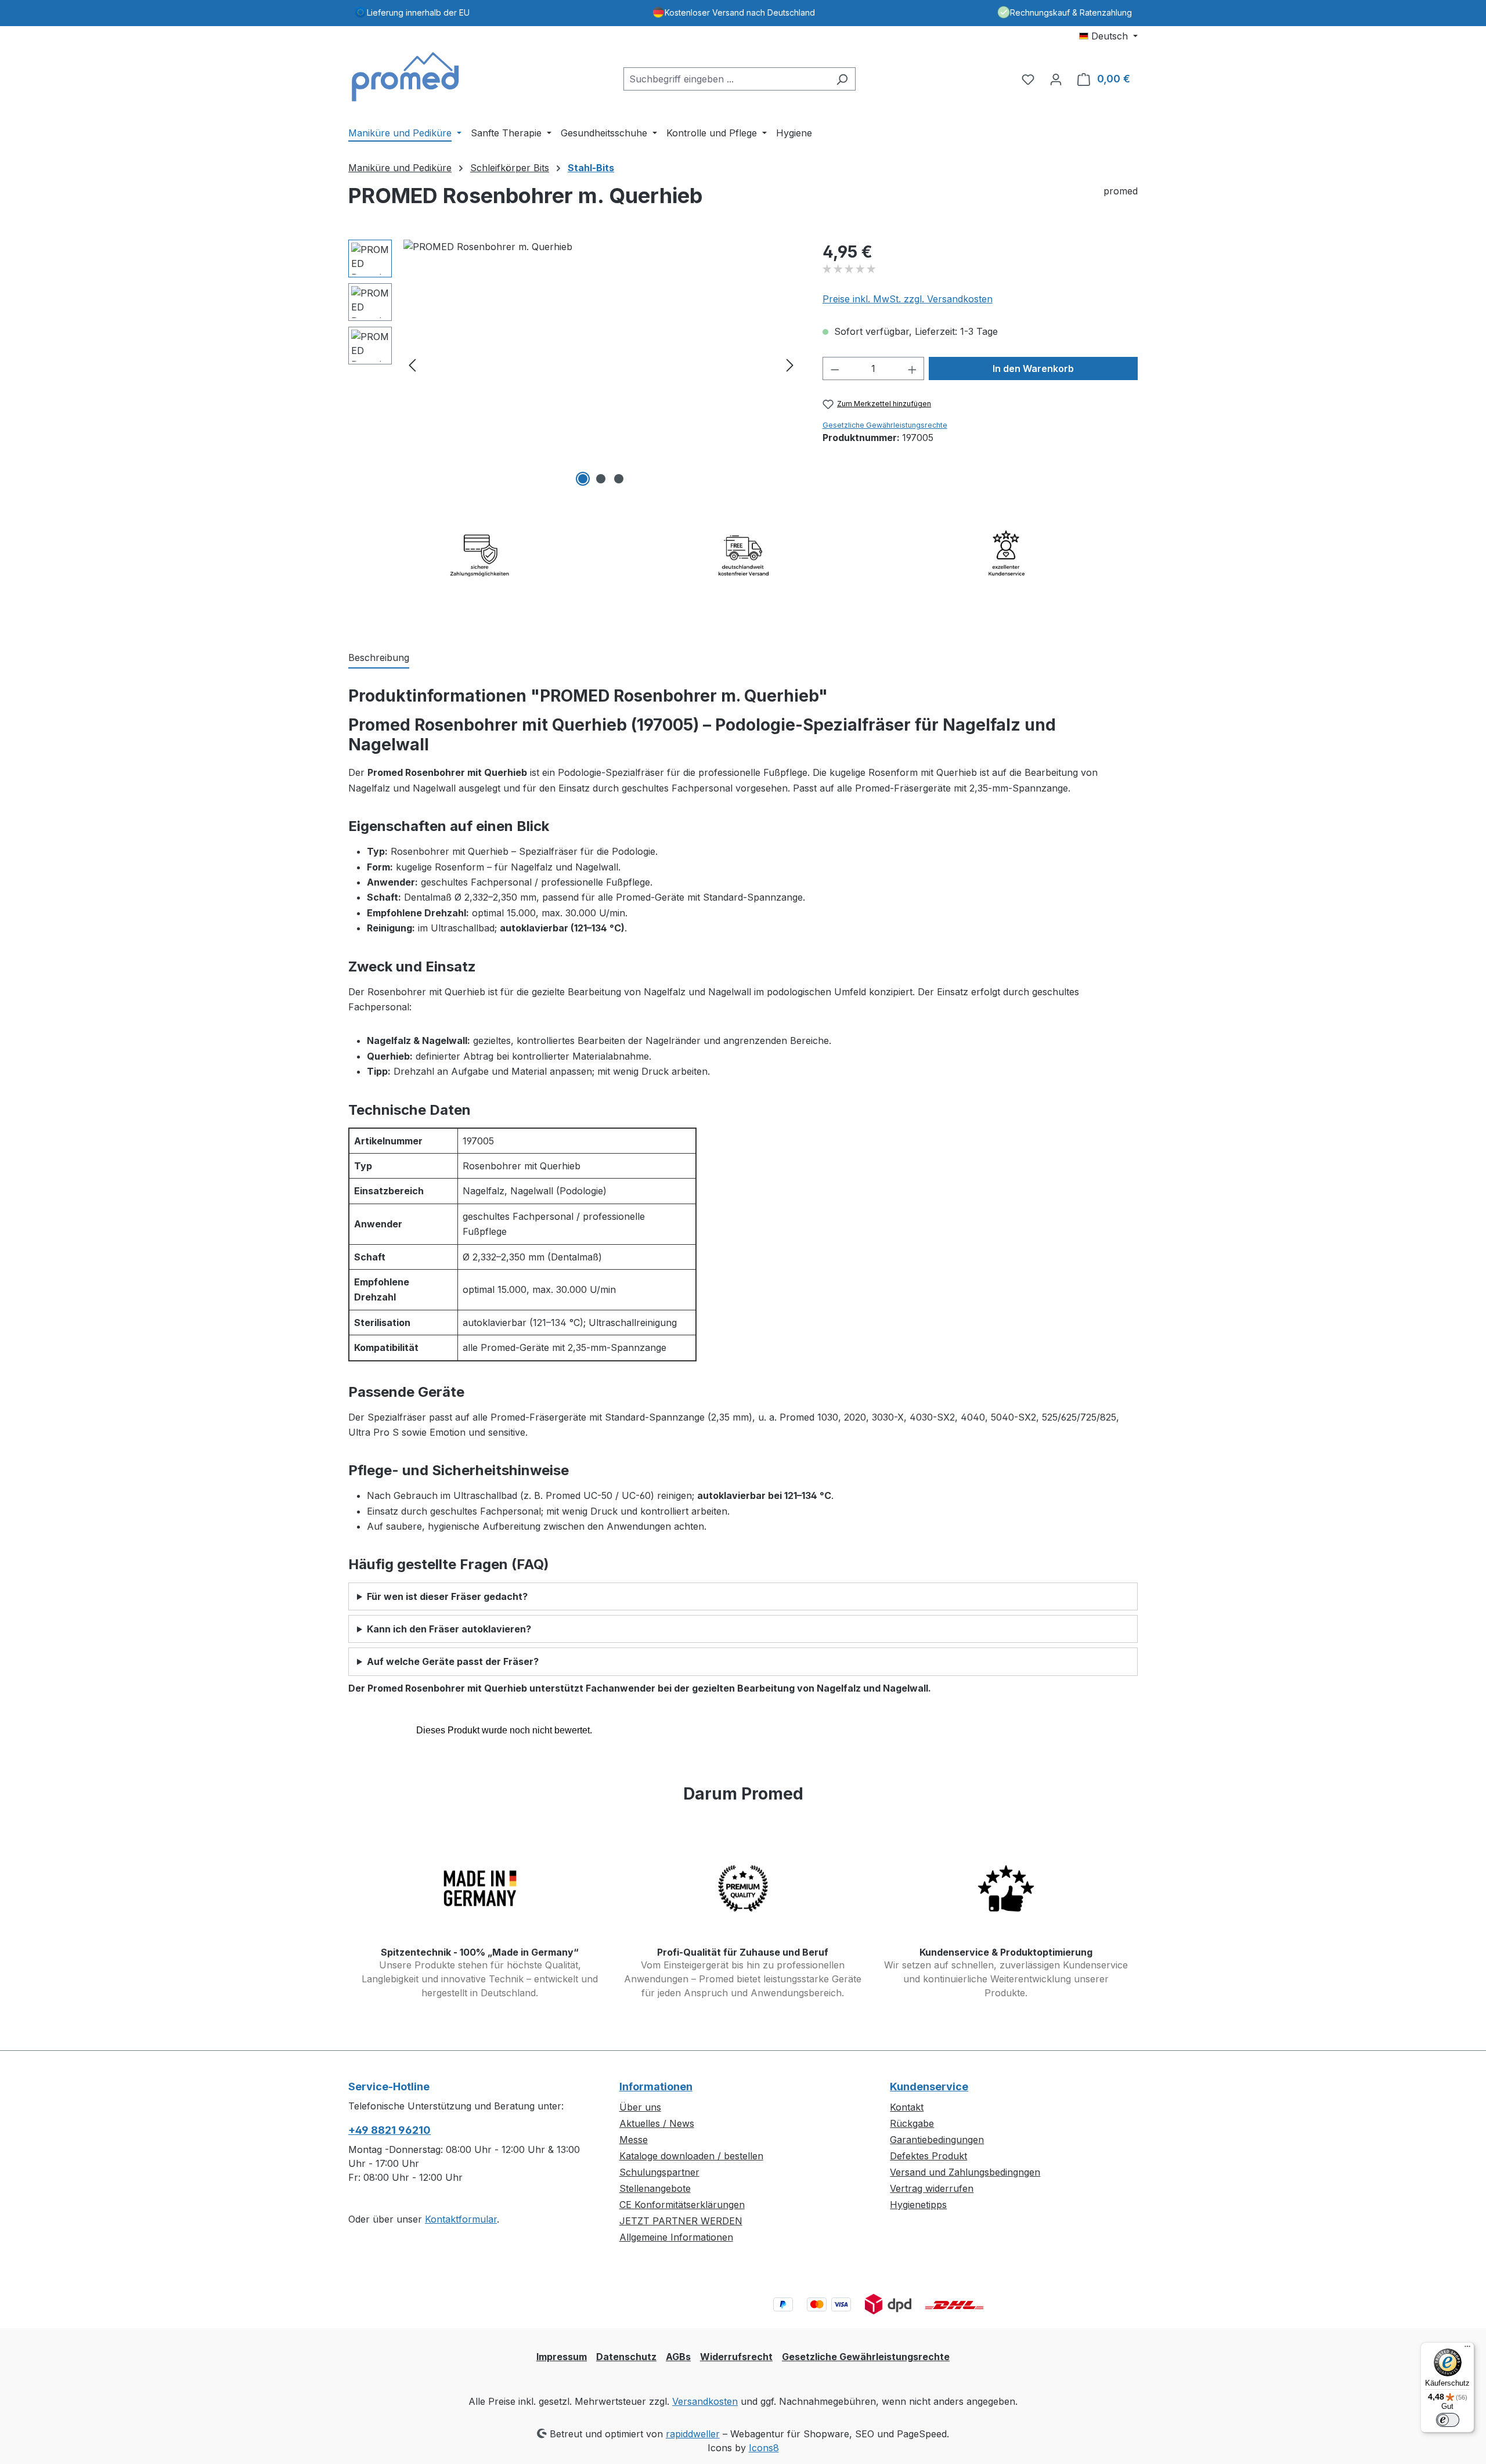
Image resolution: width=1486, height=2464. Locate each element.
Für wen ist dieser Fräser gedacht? (447, 1596)
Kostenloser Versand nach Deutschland (740, 12)
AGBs (678, 2357)
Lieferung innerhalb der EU (418, 12)
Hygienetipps (918, 2205)
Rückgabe (912, 2123)
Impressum (562, 2357)
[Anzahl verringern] (835, 368)
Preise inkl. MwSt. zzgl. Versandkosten (908, 299)
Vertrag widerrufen (932, 2188)
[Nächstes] (790, 365)
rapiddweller (693, 2434)
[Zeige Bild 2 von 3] (601, 479)
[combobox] (726, 79)
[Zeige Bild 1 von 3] (583, 479)
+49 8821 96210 (389, 2130)
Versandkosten (705, 2401)
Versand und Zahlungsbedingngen (965, 2172)
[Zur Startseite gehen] (406, 77)
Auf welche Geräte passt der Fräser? (453, 1661)
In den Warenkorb (1033, 368)
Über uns (640, 2107)
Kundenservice (929, 2087)
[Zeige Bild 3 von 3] (619, 479)
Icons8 (764, 2448)
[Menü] (1467, 2349)
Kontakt (907, 2107)
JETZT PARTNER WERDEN (681, 2221)
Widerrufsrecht (736, 2357)
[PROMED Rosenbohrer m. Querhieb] (601, 364)
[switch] (1448, 2420)
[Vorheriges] (412, 365)
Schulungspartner (659, 2172)
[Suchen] (842, 79)
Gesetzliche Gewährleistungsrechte (885, 425)
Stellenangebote (655, 2188)
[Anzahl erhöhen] (912, 368)
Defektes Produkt (928, 2156)
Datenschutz (626, 2357)
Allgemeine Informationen (676, 2237)
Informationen (656, 2087)
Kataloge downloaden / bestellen (691, 2156)
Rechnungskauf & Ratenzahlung (1071, 12)
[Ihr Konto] (1056, 79)
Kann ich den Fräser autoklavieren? (449, 1629)
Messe (634, 2140)
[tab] (379, 658)
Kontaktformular (461, 2219)
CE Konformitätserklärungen (682, 2205)
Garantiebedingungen (937, 2140)
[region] (574, 364)
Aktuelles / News (657, 2123)
